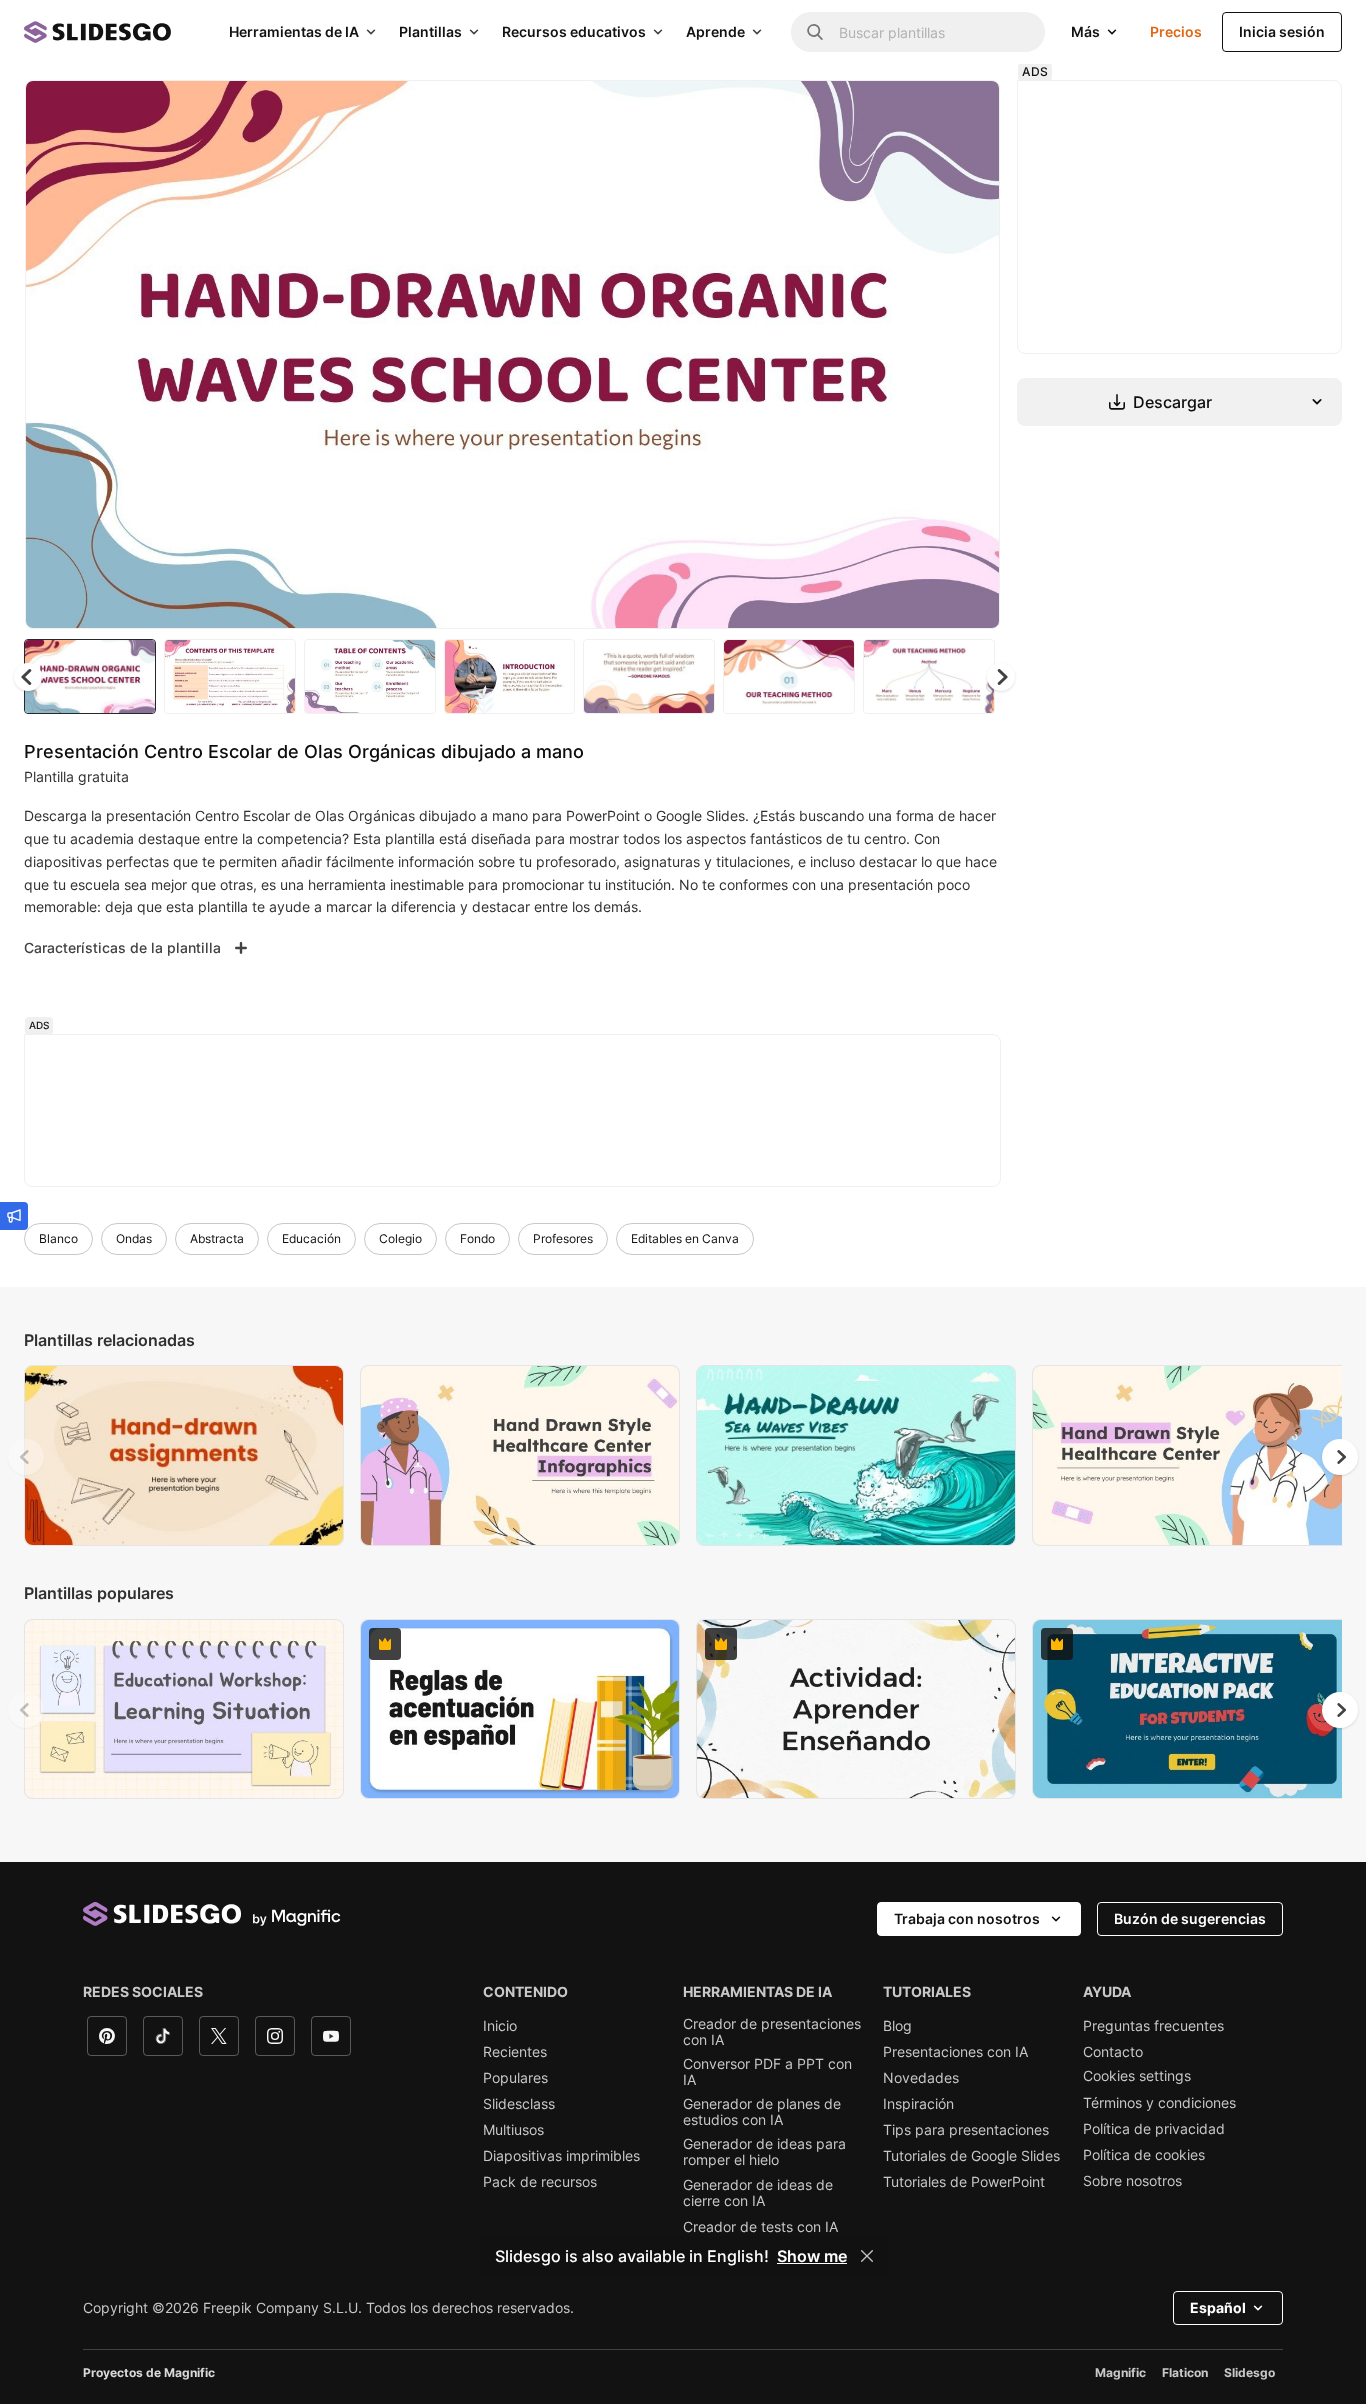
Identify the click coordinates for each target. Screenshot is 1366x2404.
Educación (311, 1238)
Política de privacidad (1154, 2129)
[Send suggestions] (14, 1216)
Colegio (400, 1238)
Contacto (1113, 2052)
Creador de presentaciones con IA (772, 2032)
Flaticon (1185, 2372)
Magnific (1120, 2372)
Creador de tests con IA (760, 2227)
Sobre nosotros (1132, 2181)
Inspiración (918, 2104)
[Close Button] (867, 2256)
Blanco (58, 1238)
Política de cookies (1144, 2155)
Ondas (134, 1238)
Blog (897, 2026)
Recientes (515, 2052)
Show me (812, 2256)
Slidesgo (1249, 2372)
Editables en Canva (685, 1238)
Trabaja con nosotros (967, 1918)
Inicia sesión (1282, 31)
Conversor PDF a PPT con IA (767, 2072)
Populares (515, 2078)
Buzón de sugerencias (1190, 1918)
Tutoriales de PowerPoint (964, 2182)
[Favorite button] (914, 112)
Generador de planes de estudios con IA (762, 2112)
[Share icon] (966, 112)
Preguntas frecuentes (1153, 2026)
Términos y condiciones (1159, 2103)
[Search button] (815, 32)
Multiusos (513, 2130)
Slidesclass (519, 2104)
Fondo (477, 1238)
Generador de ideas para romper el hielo (764, 2152)
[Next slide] (970, 355)
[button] (1001, 677)
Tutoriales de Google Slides (971, 2156)
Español (1218, 2307)
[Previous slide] (26, 1457)
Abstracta (217, 1238)
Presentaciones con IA (955, 2052)
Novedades (921, 2078)
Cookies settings (1137, 2076)
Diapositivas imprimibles (561, 2156)
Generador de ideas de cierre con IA (758, 2193)
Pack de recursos (540, 2182)
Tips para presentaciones (966, 2130)
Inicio (500, 2026)
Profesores (563, 1238)
